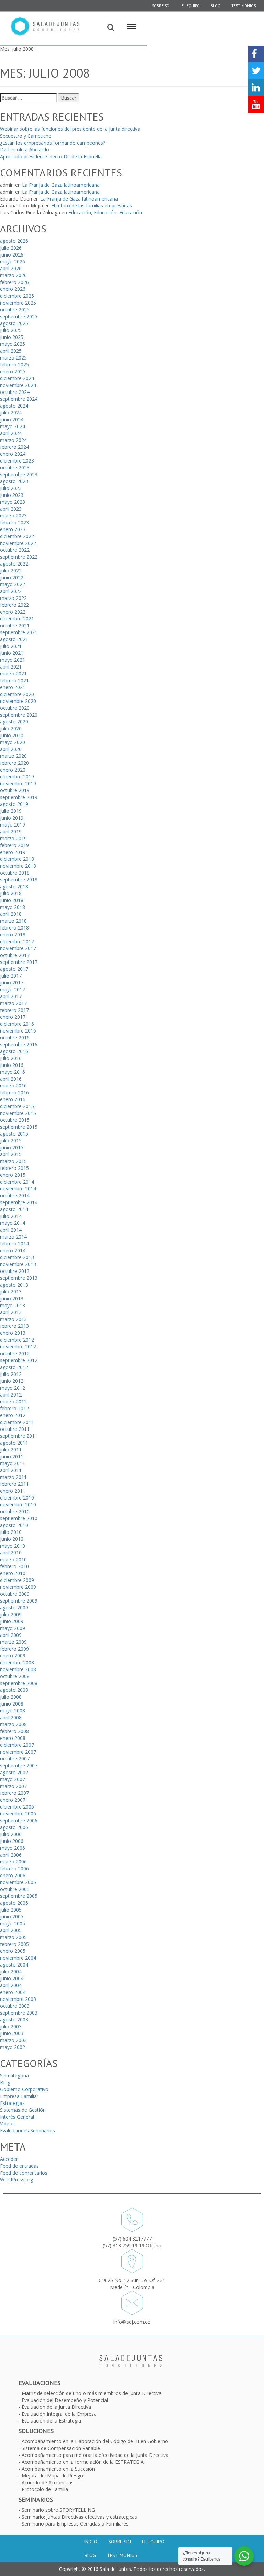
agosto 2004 (14, 1965)
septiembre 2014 (19, 1202)
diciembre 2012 (17, 1340)
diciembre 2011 (17, 1422)
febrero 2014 (14, 1244)
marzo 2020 (13, 756)
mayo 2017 (13, 989)
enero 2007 (13, 1800)
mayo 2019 (13, 825)
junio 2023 (12, 495)
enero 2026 (13, 289)
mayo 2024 (13, 426)
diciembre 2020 (17, 694)
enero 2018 (13, 934)
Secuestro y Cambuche (26, 136)
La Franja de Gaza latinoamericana (61, 185)
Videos (7, 2124)
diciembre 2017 (17, 941)
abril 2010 (11, 1553)
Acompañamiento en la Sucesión (58, 2469)
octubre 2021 (15, 625)
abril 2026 (11, 268)
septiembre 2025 (19, 316)
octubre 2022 (15, 550)
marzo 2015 (13, 1161)
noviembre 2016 (18, 1031)
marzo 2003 (13, 2040)
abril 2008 (11, 1717)
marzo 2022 (13, 598)
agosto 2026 (14, 241)
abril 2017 (11, 996)
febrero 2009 (14, 1649)
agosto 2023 (14, 481)
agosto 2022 (14, 564)
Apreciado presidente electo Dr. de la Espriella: (51, 156)
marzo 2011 (13, 1477)
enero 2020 (13, 770)
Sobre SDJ (120, 2542)
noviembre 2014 (18, 1189)
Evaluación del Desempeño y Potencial (65, 2400)
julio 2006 (11, 1834)
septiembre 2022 (19, 557)
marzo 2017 (13, 1003)
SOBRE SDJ (161, 6)
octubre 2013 (15, 1271)
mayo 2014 (13, 1223)
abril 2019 (11, 831)
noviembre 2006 (18, 1814)
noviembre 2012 (18, 1347)
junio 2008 (12, 1704)
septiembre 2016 (19, 1044)
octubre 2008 (15, 1676)
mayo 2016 (13, 1072)
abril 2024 (11, 433)
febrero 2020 (14, 763)
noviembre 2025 (18, 303)
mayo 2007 (13, 1779)
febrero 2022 (14, 605)
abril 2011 (11, 1470)
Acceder (9, 2159)
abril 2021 (11, 667)
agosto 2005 (14, 1903)
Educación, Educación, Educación (105, 212)
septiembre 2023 (19, 474)
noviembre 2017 (18, 948)
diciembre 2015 (17, 1106)
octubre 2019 (15, 790)
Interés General (17, 2117)
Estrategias (12, 2103)
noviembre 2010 (18, 1504)
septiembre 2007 (19, 1765)
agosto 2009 (14, 1608)
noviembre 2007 (18, 1752)
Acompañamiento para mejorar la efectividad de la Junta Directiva (95, 2455)
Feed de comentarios (24, 2173)
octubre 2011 (15, 1429)
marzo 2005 (13, 1937)
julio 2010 (11, 1532)
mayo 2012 (13, 1388)
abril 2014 (11, 1230)
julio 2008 (11, 1697)
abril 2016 (11, 1079)
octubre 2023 (15, 468)
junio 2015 (12, 1147)
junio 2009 (12, 1621)
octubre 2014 (15, 1195)
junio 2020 (12, 735)
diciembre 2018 (17, 859)
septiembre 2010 (19, 1518)
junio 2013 (12, 1298)
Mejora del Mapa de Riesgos (54, 2476)
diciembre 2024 (17, 378)
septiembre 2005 (19, 1896)
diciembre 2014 (17, 1182)
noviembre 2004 (18, 1958)
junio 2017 (12, 983)
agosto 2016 (14, 1051)
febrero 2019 (14, 845)
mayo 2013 (13, 1305)
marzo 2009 (13, 1642)
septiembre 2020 (19, 715)
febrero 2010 (14, 1566)
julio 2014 (11, 1216)
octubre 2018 (15, 873)
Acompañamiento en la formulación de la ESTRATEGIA (83, 2462)
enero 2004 (13, 1992)
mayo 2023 (13, 502)
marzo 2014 (13, 1237)
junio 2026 (12, 255)
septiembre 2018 (19, 880)
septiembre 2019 (19, 797)
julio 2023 (11, 488)
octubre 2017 (15, 955)
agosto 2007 (14, 1772)
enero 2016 (13, 1099)
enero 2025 (13, 371)
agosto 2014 (14, 1209)
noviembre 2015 (18, 1113)
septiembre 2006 (19, 1820)
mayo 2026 (13, 261)
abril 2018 (11, 914)
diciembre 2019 (17, 777)
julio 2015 (11, 1141)
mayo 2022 (13, 584)
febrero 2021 (14, 680)
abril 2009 (11, 1635)
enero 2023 (13, 529)
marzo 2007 (13, 1786)
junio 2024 (12, 419)
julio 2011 (11, 1450)
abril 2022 (11, 591)
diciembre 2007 (17, 1745)
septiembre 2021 (19, 632)
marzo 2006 (13, 1862)
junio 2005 (12, 1917)
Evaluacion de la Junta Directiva (56, 2407)
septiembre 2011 (19, 1436)
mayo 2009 (13, 1628)
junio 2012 (12, 1381)
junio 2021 (12, 653)
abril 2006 (11, 1855)
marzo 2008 (13, 1724)
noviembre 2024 (18, 385)
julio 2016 (11, 1058)
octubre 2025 (15, 310)
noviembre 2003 (18, 1999)
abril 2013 (11, 1312)
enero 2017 (13, 1017)
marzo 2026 (13, 275)
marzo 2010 (13, 1559)
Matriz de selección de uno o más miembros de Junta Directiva (92, 2393)
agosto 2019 (14, 804)
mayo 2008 (13, 1711)
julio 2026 (11, 248)
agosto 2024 (14, 406)
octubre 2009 (15, 1594)
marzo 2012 (13, 1401)
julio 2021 (11, 646)
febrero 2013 (14, 1326)
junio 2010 (12, 1539)
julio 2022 (11, 571)
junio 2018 (12, 900)
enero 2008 (13, 1738)
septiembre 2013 (19, 1278)
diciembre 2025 (17, 296)
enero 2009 (13, 1656)
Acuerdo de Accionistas (48, 2482)
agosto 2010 (14, 1525)
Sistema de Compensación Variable (61, 2448)
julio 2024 (11, 413)
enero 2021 (13, 687)
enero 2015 (13, 1175)
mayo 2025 (13, 344)
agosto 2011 (14, 1443)
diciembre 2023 (17, 461)
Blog (216, 6)
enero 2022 (13, 612)
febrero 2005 (14, 1944)
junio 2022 (12, 577)
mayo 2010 (13, 1546)
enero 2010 (13, 1573)
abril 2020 (11, 749)
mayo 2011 (13, 1463)
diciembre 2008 (17, 1662)
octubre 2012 (15, 1353)
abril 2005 (11, 1930)
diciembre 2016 (17, 1024)
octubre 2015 (15, 1120)
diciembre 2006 (17, 1807)
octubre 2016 (15, 1038)
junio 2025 (12, 337)
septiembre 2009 (19, 1601)
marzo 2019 (13, 838)
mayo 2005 (13, 1923)
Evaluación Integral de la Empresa (59, 2414)
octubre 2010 (15, 1511)
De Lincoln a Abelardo (25, 150)
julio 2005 (11, 1910)
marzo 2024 (13, 440)
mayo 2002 (13, 2047)
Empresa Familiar (19, 2096)
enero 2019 (13, 852)
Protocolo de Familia (45, 2489)
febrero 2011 (14, 1484)
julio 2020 (11, 728)
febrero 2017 (14, 1010)
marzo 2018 (13, 921)
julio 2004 (11, 1971)
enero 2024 (13, 454)
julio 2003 (11, 2026)
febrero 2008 (14, 1731)
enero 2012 (13, 1415)
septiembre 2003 (19, 2013)
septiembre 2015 (19, 1127)
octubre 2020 (15, 708)
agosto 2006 (14, 1827)
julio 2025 (11, 330)
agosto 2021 (14, 639)
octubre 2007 (15, 1759)
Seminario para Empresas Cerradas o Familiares (75, 2524)
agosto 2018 (14, 886)
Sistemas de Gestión (23, 2110)
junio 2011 (12, 1456)
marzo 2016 (13, 1086)
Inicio (91, 2542)
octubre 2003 (15, 2006)
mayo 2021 (13, 660)
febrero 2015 (14, 1168)
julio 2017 (11, 976)
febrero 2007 (14, 1793)
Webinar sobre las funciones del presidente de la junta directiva (70, 129)
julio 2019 (11, 811)
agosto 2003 (14, 2020)
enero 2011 (13, 1491)
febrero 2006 (14, 1868)
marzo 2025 (13, 358)
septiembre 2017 (19, 962)
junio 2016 (12, 1065)
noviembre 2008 (18, 1669)
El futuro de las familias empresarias (92, 206)
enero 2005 (13, 1951)
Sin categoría (14, 2076)
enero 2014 (13, 1250)
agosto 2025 (14, 323)
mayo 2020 (13, 742)
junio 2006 (12, 1841)
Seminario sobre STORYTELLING (58, 2510)
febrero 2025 (14, 364)
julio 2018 (11, 893)
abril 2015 (11, 1154)
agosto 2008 (14, 1690)
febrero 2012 (14, 1408)
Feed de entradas (19, 2166)
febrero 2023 (14, 522)
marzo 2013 (13, 1319)
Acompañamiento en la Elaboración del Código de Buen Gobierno (95, 2441)
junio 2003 (12, 2033)
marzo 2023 (13, 516)
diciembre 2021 (17, 619)
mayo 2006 (13, 1848)
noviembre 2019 (18, 783)
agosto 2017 (14, 969)
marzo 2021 (13, 674)
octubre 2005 (15, 1889)
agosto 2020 (14, 722)
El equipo (191, 6)
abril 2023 (11, 509)
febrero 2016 (14, 1092)
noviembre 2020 (18, 701)
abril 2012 (11, 1395)
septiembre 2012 (19, 1360)
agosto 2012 (14, 1367)
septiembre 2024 (19, 399)
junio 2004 (12, 1978)
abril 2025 (11, 351)
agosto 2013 (14, 1285)
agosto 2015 (14, 1134)
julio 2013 (11, 1292)
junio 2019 (12, 818)
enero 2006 (13, 1875)
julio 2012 (11, 1374)
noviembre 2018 (18, 866)
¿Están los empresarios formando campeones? (53, 143)
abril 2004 (11, 1985)
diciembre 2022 (17, 536)
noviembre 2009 (18, 1587)
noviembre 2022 (18, 543)
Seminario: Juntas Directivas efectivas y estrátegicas (79, 2517)
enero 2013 (13, 1333)
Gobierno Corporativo (24, 2089)
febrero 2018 (14, 928)
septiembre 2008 (19, 1683)
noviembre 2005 (18, 1882)
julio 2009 (11, 1614)
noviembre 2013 (18, 1264)
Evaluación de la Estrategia (51, 2421)
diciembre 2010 (17, 1498)
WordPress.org (16, 2180)
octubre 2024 (15, 392)
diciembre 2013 (17, 1257)
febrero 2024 (14, 447)
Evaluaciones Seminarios (27, 2130)
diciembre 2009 (17, 1580)
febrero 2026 (14, 282)
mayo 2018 (13, 907)
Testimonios (244, 6)
